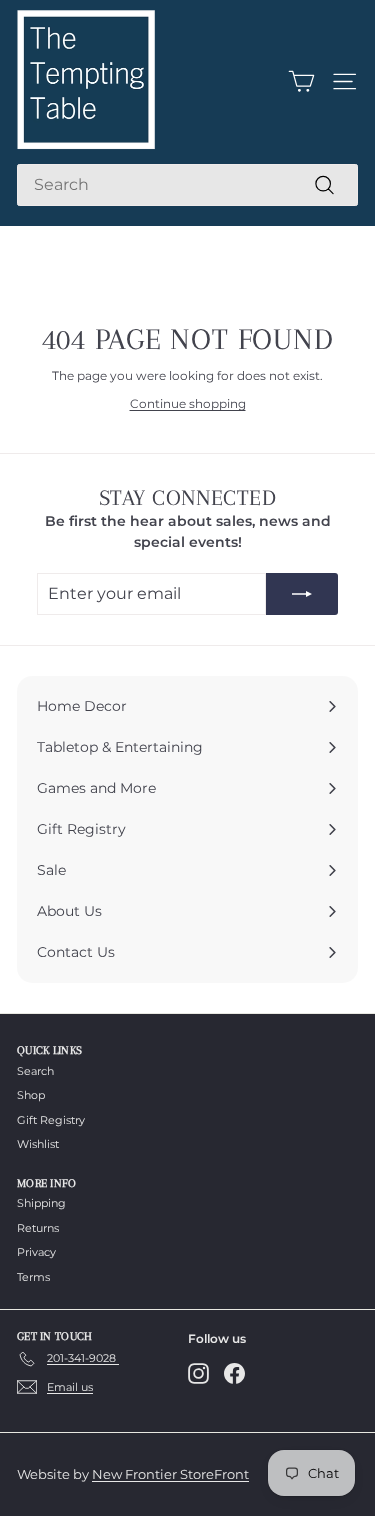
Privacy (36, 1252)
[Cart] (301, 81)
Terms (33, 1277)
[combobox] (187, 185)
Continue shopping (188, 403)
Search (35, 1071)
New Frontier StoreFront (170, 1474)
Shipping (41, 1203)
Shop (31, 1095)
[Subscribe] (302, 594)
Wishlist (38, 1144)
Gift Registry (51, 1120)
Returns (38, 1228)
